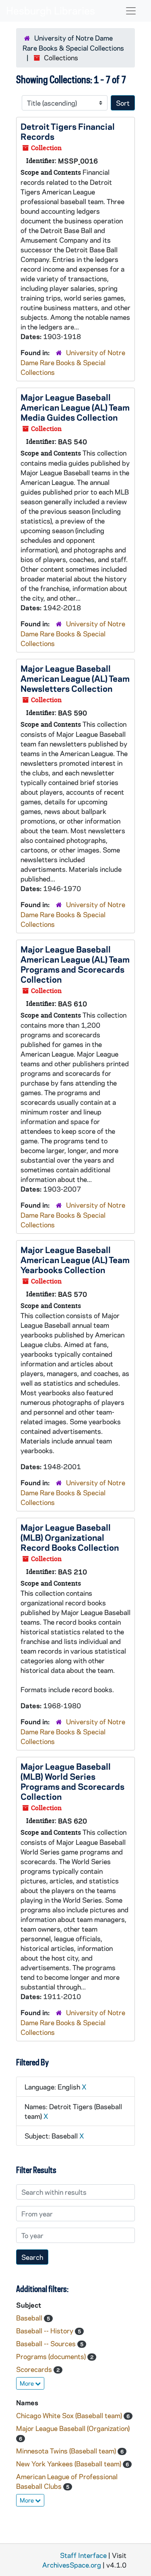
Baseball (30, 2318)
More (27, 2383)
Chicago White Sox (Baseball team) (70, 2415)
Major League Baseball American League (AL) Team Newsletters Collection (75, 678)
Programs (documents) (52, 2356)
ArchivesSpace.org (72, 2565)
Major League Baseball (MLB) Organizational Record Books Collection (70, 1537)
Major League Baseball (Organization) (73, 2428)
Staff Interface (83, 2555)
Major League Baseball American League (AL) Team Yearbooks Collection (75, 1259)
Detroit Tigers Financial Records (68, 131)
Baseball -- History (46, 2331)
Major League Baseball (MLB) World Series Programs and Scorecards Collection (72, 1781)
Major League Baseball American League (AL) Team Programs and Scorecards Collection (75, 964)
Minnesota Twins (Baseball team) (67, 2451)
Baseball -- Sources (47, 2343)
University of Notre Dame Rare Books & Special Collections (73, 362)
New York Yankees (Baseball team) (69, 2464)
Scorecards (35, 2369)
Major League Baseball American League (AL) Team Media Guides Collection (75, 407)
